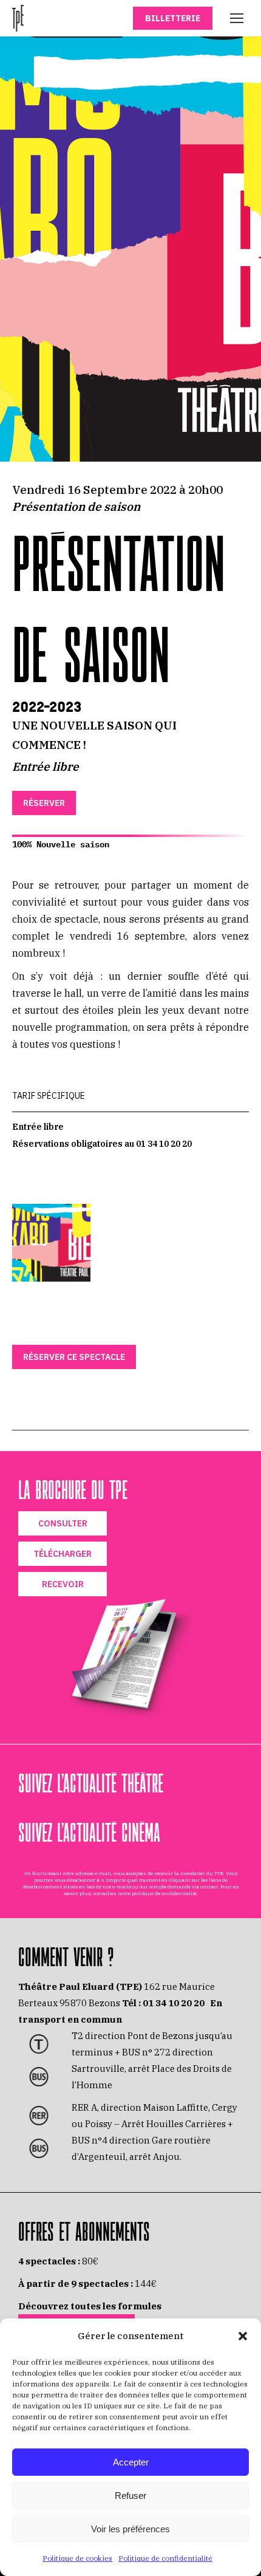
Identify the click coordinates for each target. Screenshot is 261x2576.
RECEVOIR (63, 1584)
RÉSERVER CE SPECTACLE (74, 1357)
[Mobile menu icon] (237, 18)
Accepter (131, 2462)
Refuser (130, 2496)
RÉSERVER (44, 803)
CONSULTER (63, 1523)
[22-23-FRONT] (51, 1243)
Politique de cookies (77, 2558)
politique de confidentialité (164, 1893)
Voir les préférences (130, 2529)
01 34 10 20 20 (174, 2003)
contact (209, 1887)
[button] (243, 2336)
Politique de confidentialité (165, 2558)
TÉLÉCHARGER (63, 1554)
